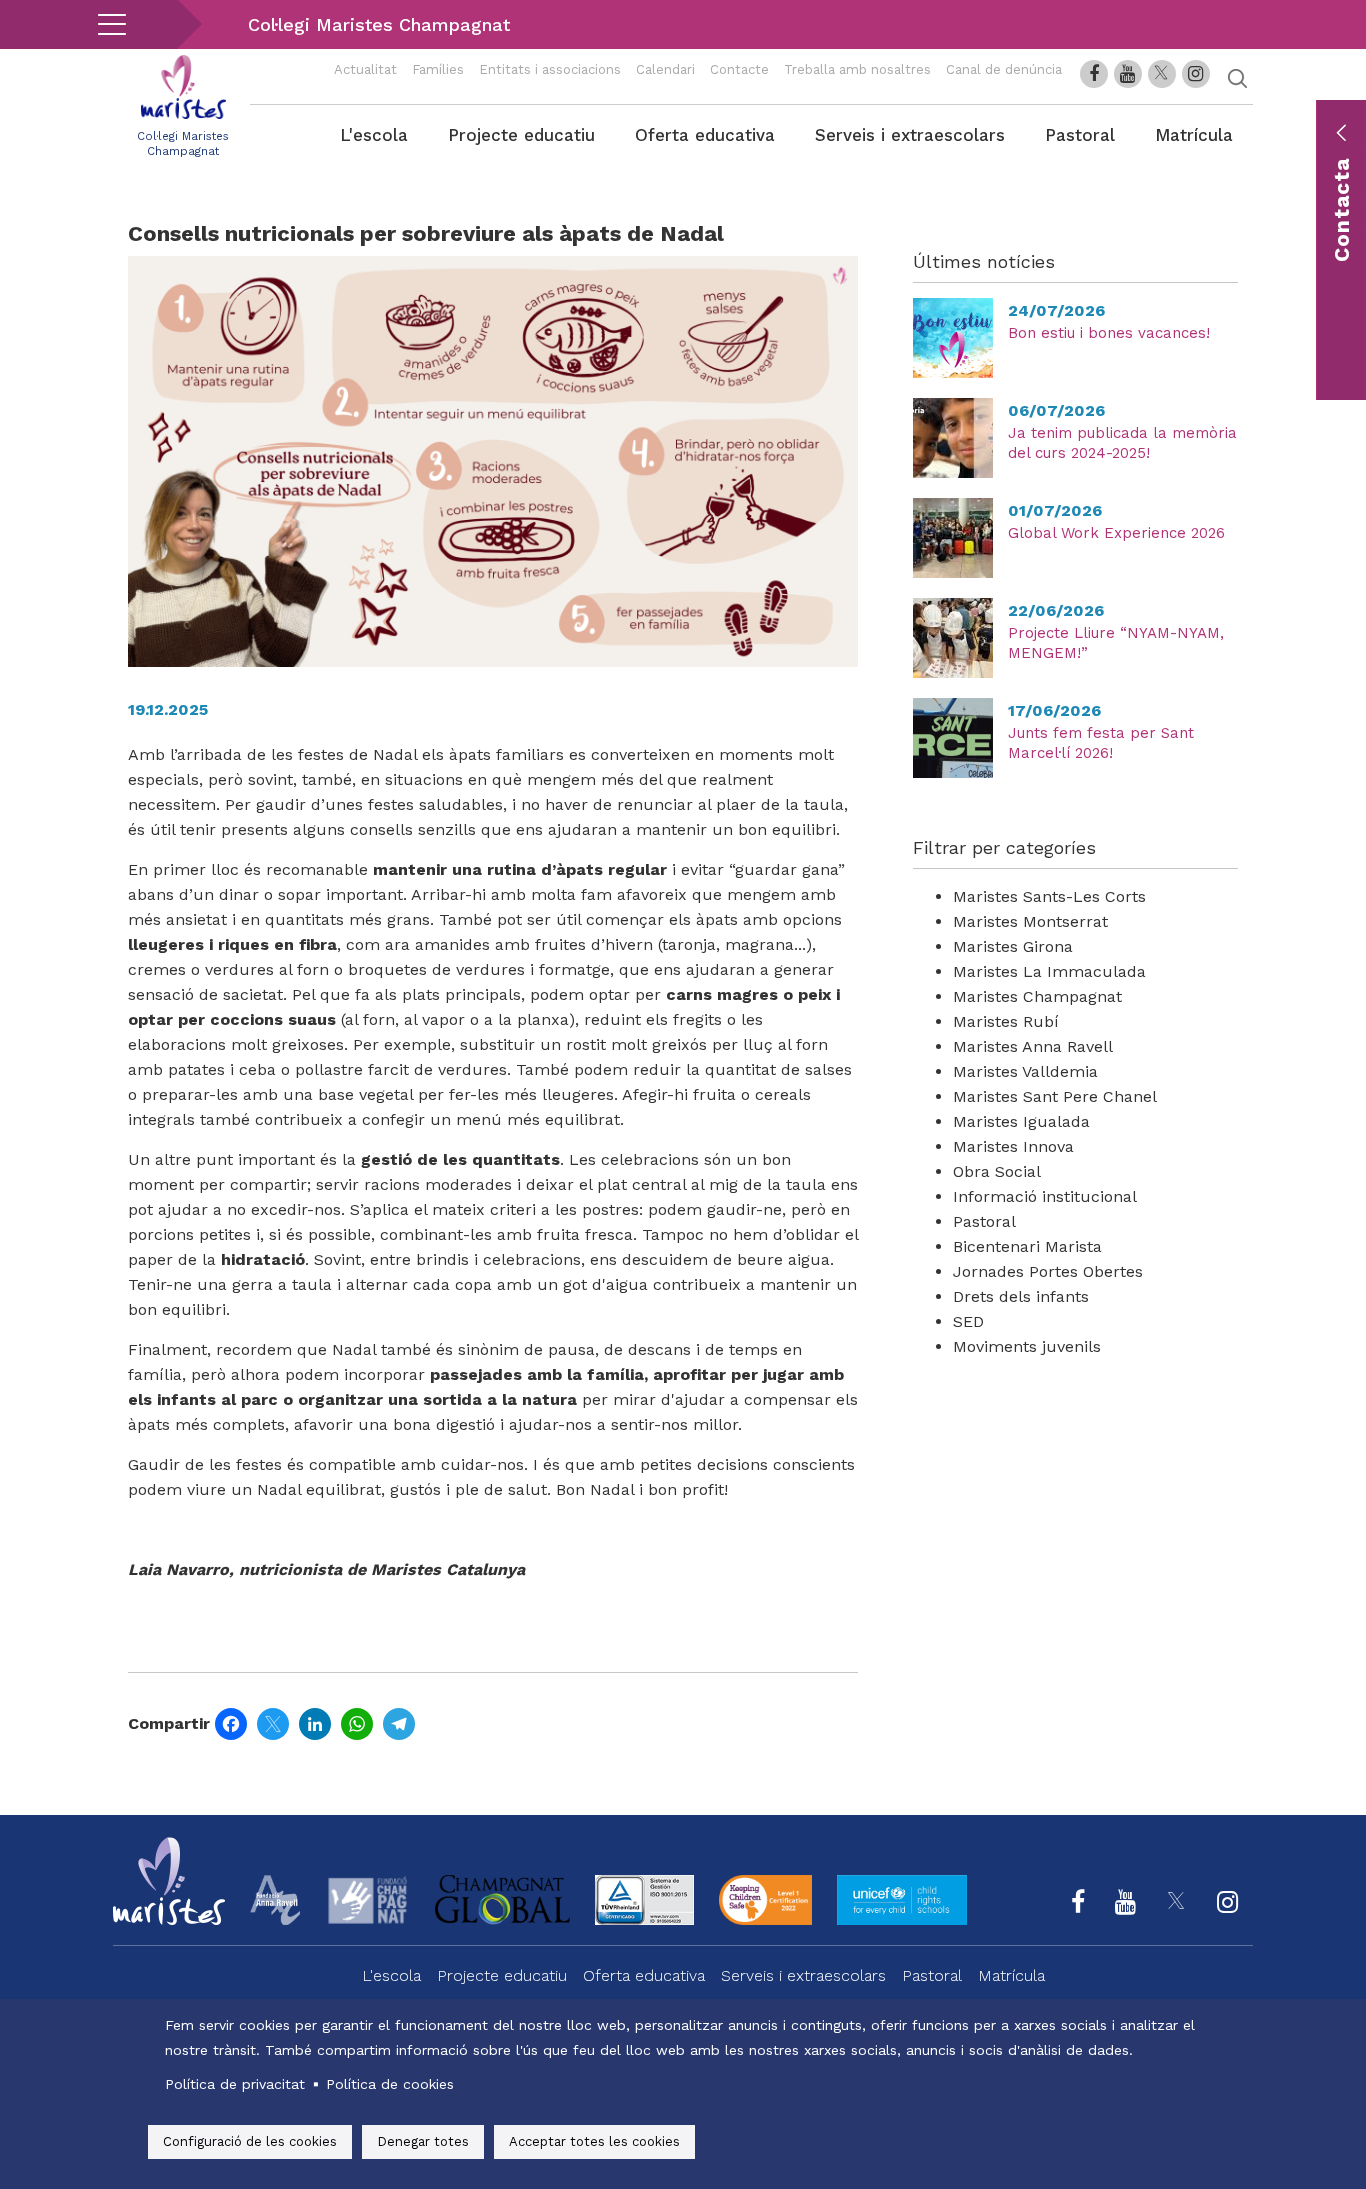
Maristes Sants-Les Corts (1049, 896)
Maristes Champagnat (1037, 996)
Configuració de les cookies (250, 2141)
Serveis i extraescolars (910, 135)
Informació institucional (1045, 1196)
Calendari (665, 69)
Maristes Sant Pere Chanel (1055, 1096)
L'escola (374, 135)
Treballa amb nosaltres (857, 69)
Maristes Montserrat (1030, 921)
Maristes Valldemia (1025, 1071)
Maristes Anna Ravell (1033, 1046)
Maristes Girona (1013, 946)
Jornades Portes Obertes (1048, 1271)
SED (968, 1321)
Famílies (438, 69)
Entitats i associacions (550, 69)
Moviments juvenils (1027, 1346)
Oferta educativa (705, 135)
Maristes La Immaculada (1049, 971)
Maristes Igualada (1021, 1121)
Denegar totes (423, 2141)
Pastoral (1080, 135)
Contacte (739, 69)
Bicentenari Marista (1027, 1246)
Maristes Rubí (1006, 1021)
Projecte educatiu (521, 135)
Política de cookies (390, 2084)
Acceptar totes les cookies (594, 2141)
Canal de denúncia (1004, 69)
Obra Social (997, 1171)
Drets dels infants (1021, 1296)
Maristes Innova (1013, 1146)
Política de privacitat (235, 2084)
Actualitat (365, 69)
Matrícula (1194, 135)
